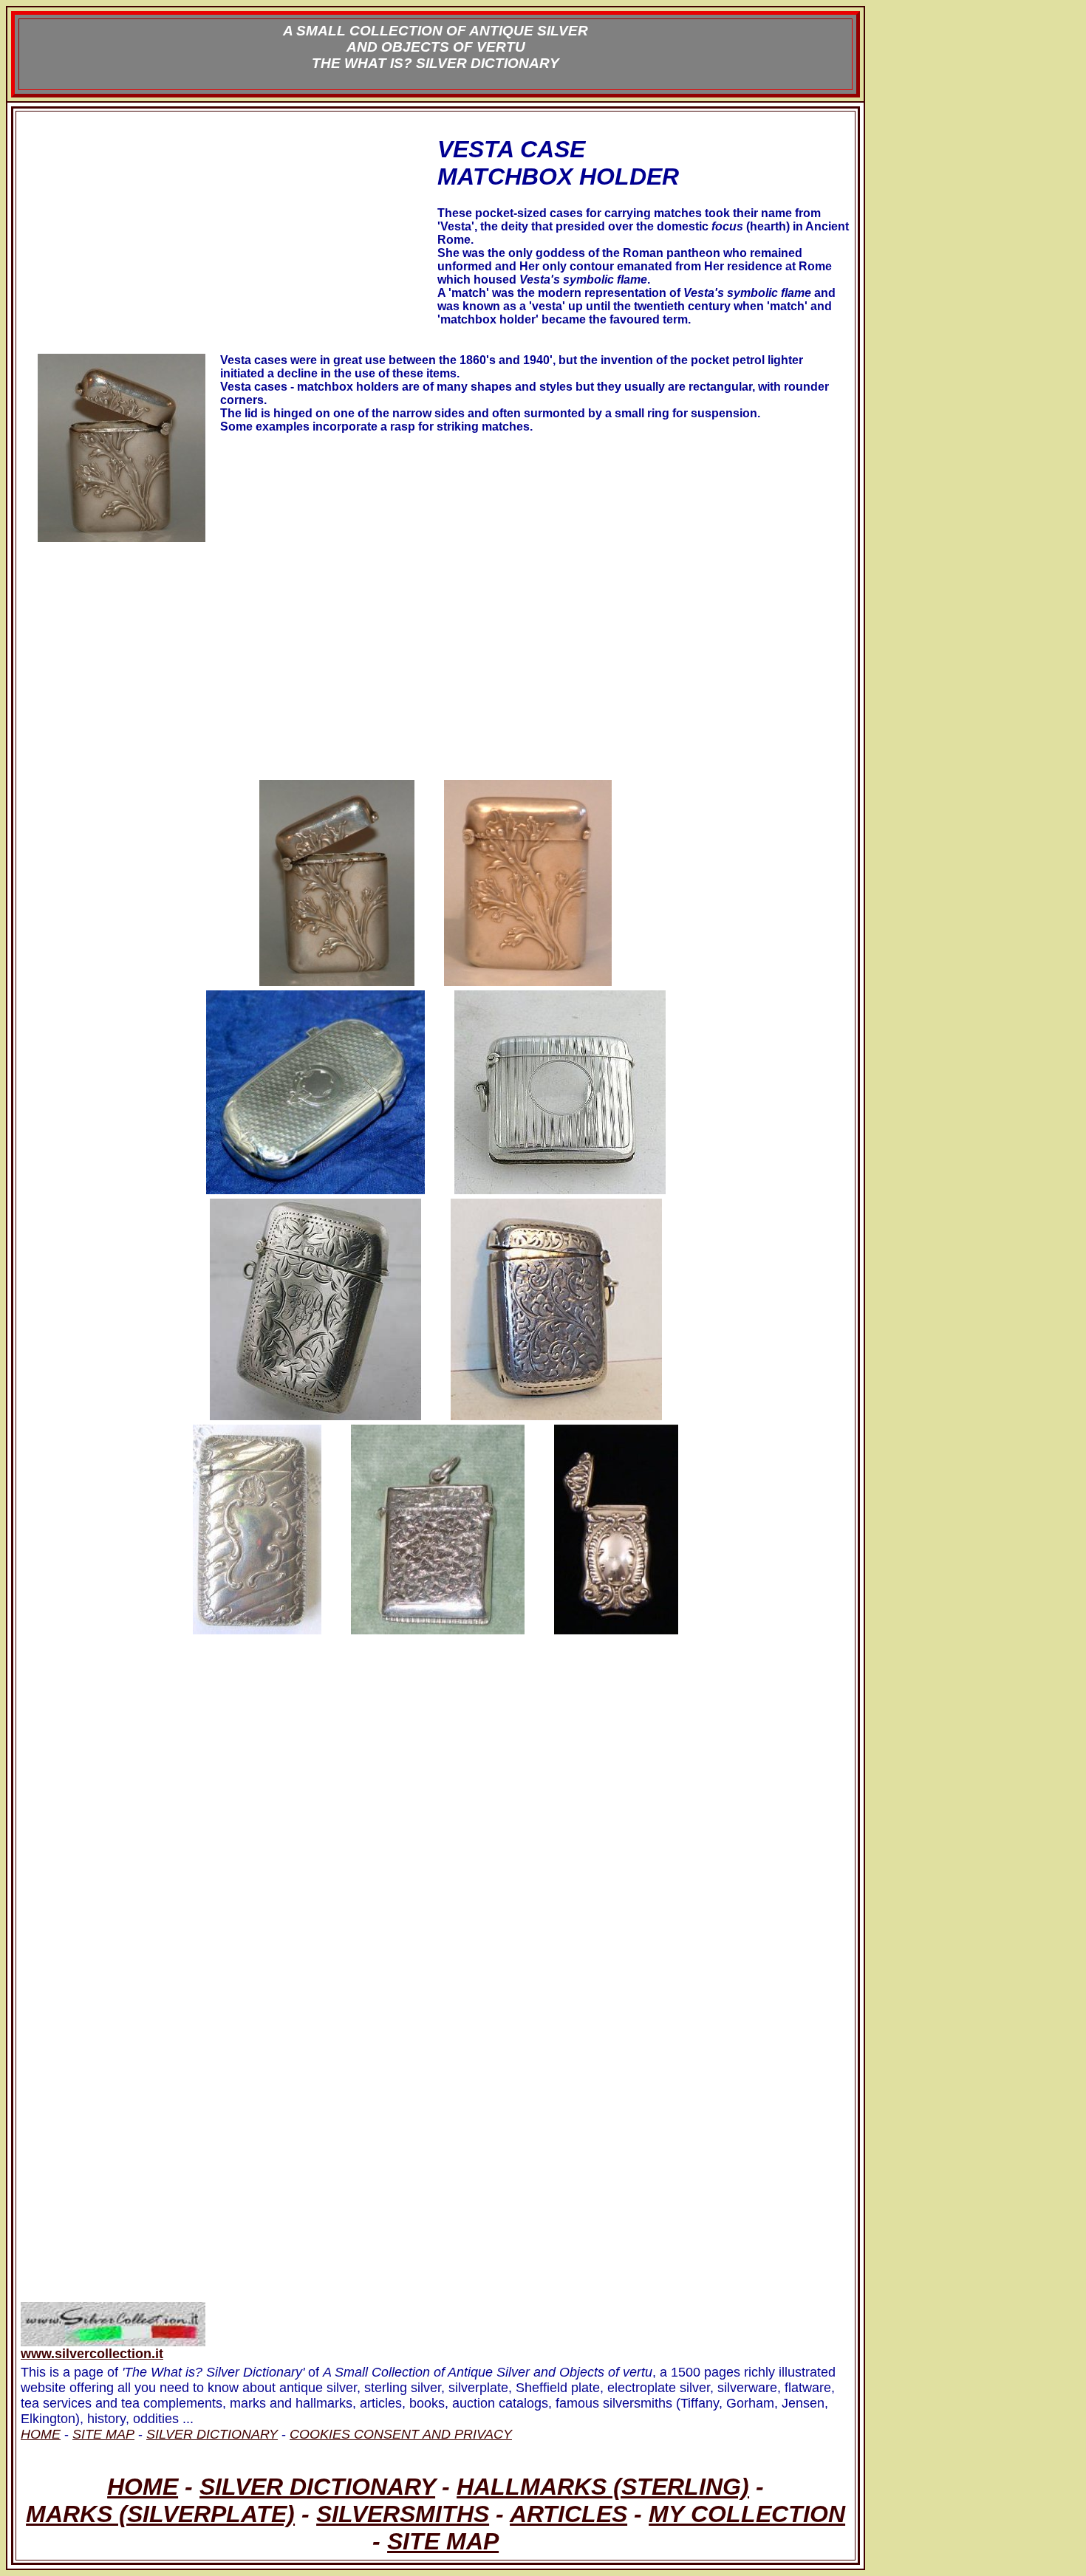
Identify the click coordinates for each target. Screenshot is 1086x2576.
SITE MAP (443, 2541)
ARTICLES (568, 2514)
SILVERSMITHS (403, 2514)
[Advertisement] (228, 246)
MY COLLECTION (747, 2514)
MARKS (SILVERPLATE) (160, 2514)
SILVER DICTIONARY (317, 2487)
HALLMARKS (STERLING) (603, 2487)
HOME (143, 2487)
